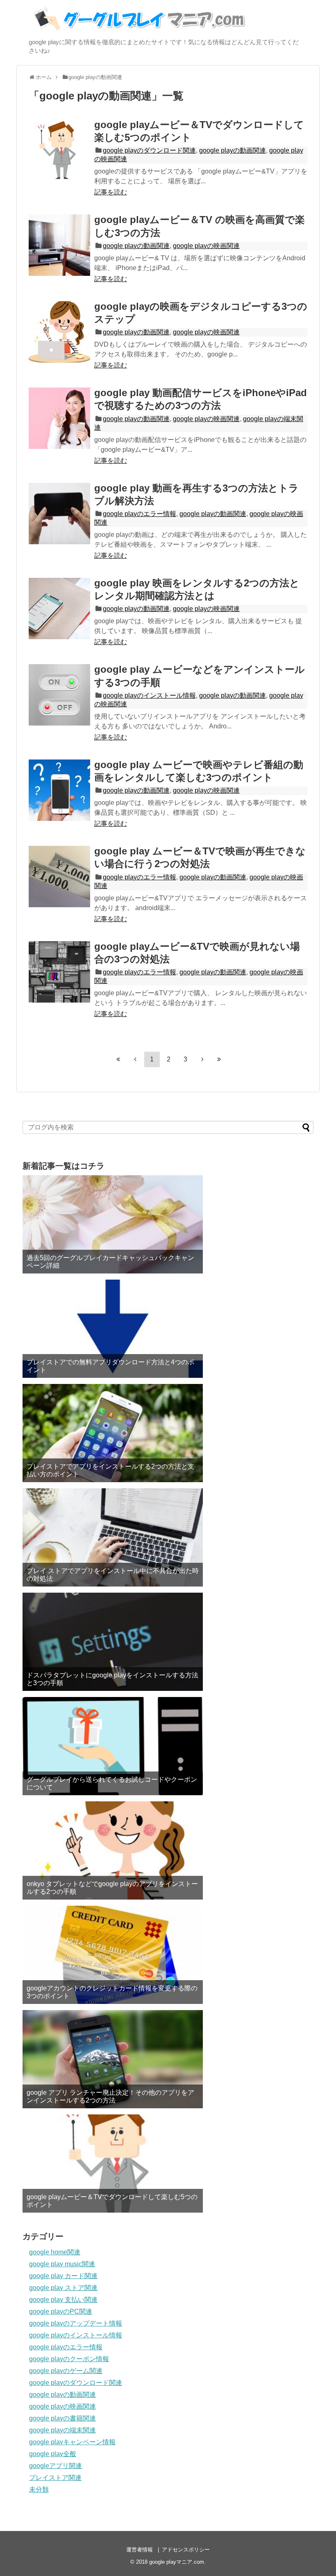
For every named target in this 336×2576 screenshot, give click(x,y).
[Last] (219, 1059)
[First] (118, 1059)
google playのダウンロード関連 (149, 150)
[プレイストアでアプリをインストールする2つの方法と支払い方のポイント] (113, 1433)
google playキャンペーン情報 (72, 2442)
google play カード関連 (63, 2276)
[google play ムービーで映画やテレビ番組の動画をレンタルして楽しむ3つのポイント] (59, 790)
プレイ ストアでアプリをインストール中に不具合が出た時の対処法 (113, 1575)
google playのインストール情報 (149, 695)
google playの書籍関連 (62, 2418)
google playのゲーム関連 (66, 2371)
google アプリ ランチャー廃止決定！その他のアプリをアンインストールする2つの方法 (110, 2096)
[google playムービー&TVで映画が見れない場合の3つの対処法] (59, 972)
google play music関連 (62, 2264)
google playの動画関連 (233, 150)
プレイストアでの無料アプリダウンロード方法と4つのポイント (110, 1366)
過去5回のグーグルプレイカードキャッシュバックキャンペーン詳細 (110, 1262)
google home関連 (55, 2252)
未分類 (39, 2489)
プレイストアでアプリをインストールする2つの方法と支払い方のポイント (110, 1470)
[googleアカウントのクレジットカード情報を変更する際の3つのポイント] (113, 1955)
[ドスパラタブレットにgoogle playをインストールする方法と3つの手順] (113, 1642)
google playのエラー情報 (140, 514)
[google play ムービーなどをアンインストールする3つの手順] (59, 695)
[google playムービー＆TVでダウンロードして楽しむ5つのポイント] (59, 150)
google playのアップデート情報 (76, 2323)
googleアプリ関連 (56, 2466)
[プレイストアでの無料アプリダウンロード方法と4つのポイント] (113, 1329)
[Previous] (135, 1059)
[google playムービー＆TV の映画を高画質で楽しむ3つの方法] (59, 245)
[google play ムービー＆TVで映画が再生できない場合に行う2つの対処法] (59, 877)
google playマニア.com (177, 2562)
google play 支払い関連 (63, 2300)
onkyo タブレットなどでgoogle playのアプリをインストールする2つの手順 (112, 1888)
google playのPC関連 (61, 2311)
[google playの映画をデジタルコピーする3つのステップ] (59, 332)
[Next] (202, 1059)
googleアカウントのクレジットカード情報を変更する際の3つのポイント (112, 1992)
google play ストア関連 (63, 2288)
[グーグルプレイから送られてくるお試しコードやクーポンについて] (113, 1746)
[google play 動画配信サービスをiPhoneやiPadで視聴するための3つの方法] (59, 418)
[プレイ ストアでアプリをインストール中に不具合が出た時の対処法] (113, 1537)
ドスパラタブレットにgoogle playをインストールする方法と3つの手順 (112, 1679)
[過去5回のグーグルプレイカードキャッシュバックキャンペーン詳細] (113, 1224)
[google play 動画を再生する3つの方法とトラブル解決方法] (59, 514)
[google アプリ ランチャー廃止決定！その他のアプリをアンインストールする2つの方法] (113, 2059)
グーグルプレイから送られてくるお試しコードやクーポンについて (112, 1783)
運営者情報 (140, 2550)
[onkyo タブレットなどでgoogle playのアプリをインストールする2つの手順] (113, 1850)
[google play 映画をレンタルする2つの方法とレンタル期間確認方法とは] (59, 609)
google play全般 (53, 2454)
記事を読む (111, 192)
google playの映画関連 (206, 246)
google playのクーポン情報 (69, 2359)
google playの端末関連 (62, 2430)
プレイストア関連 (55, 2478)
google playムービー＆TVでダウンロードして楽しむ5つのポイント (112, 2201)
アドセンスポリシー (186, 2550)
